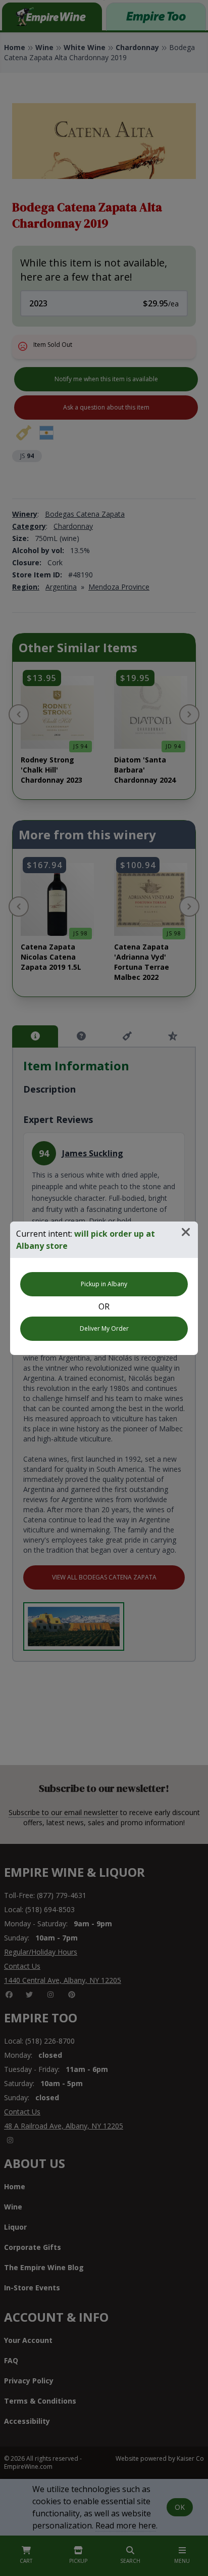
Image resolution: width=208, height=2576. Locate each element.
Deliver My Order (104, 1328)
